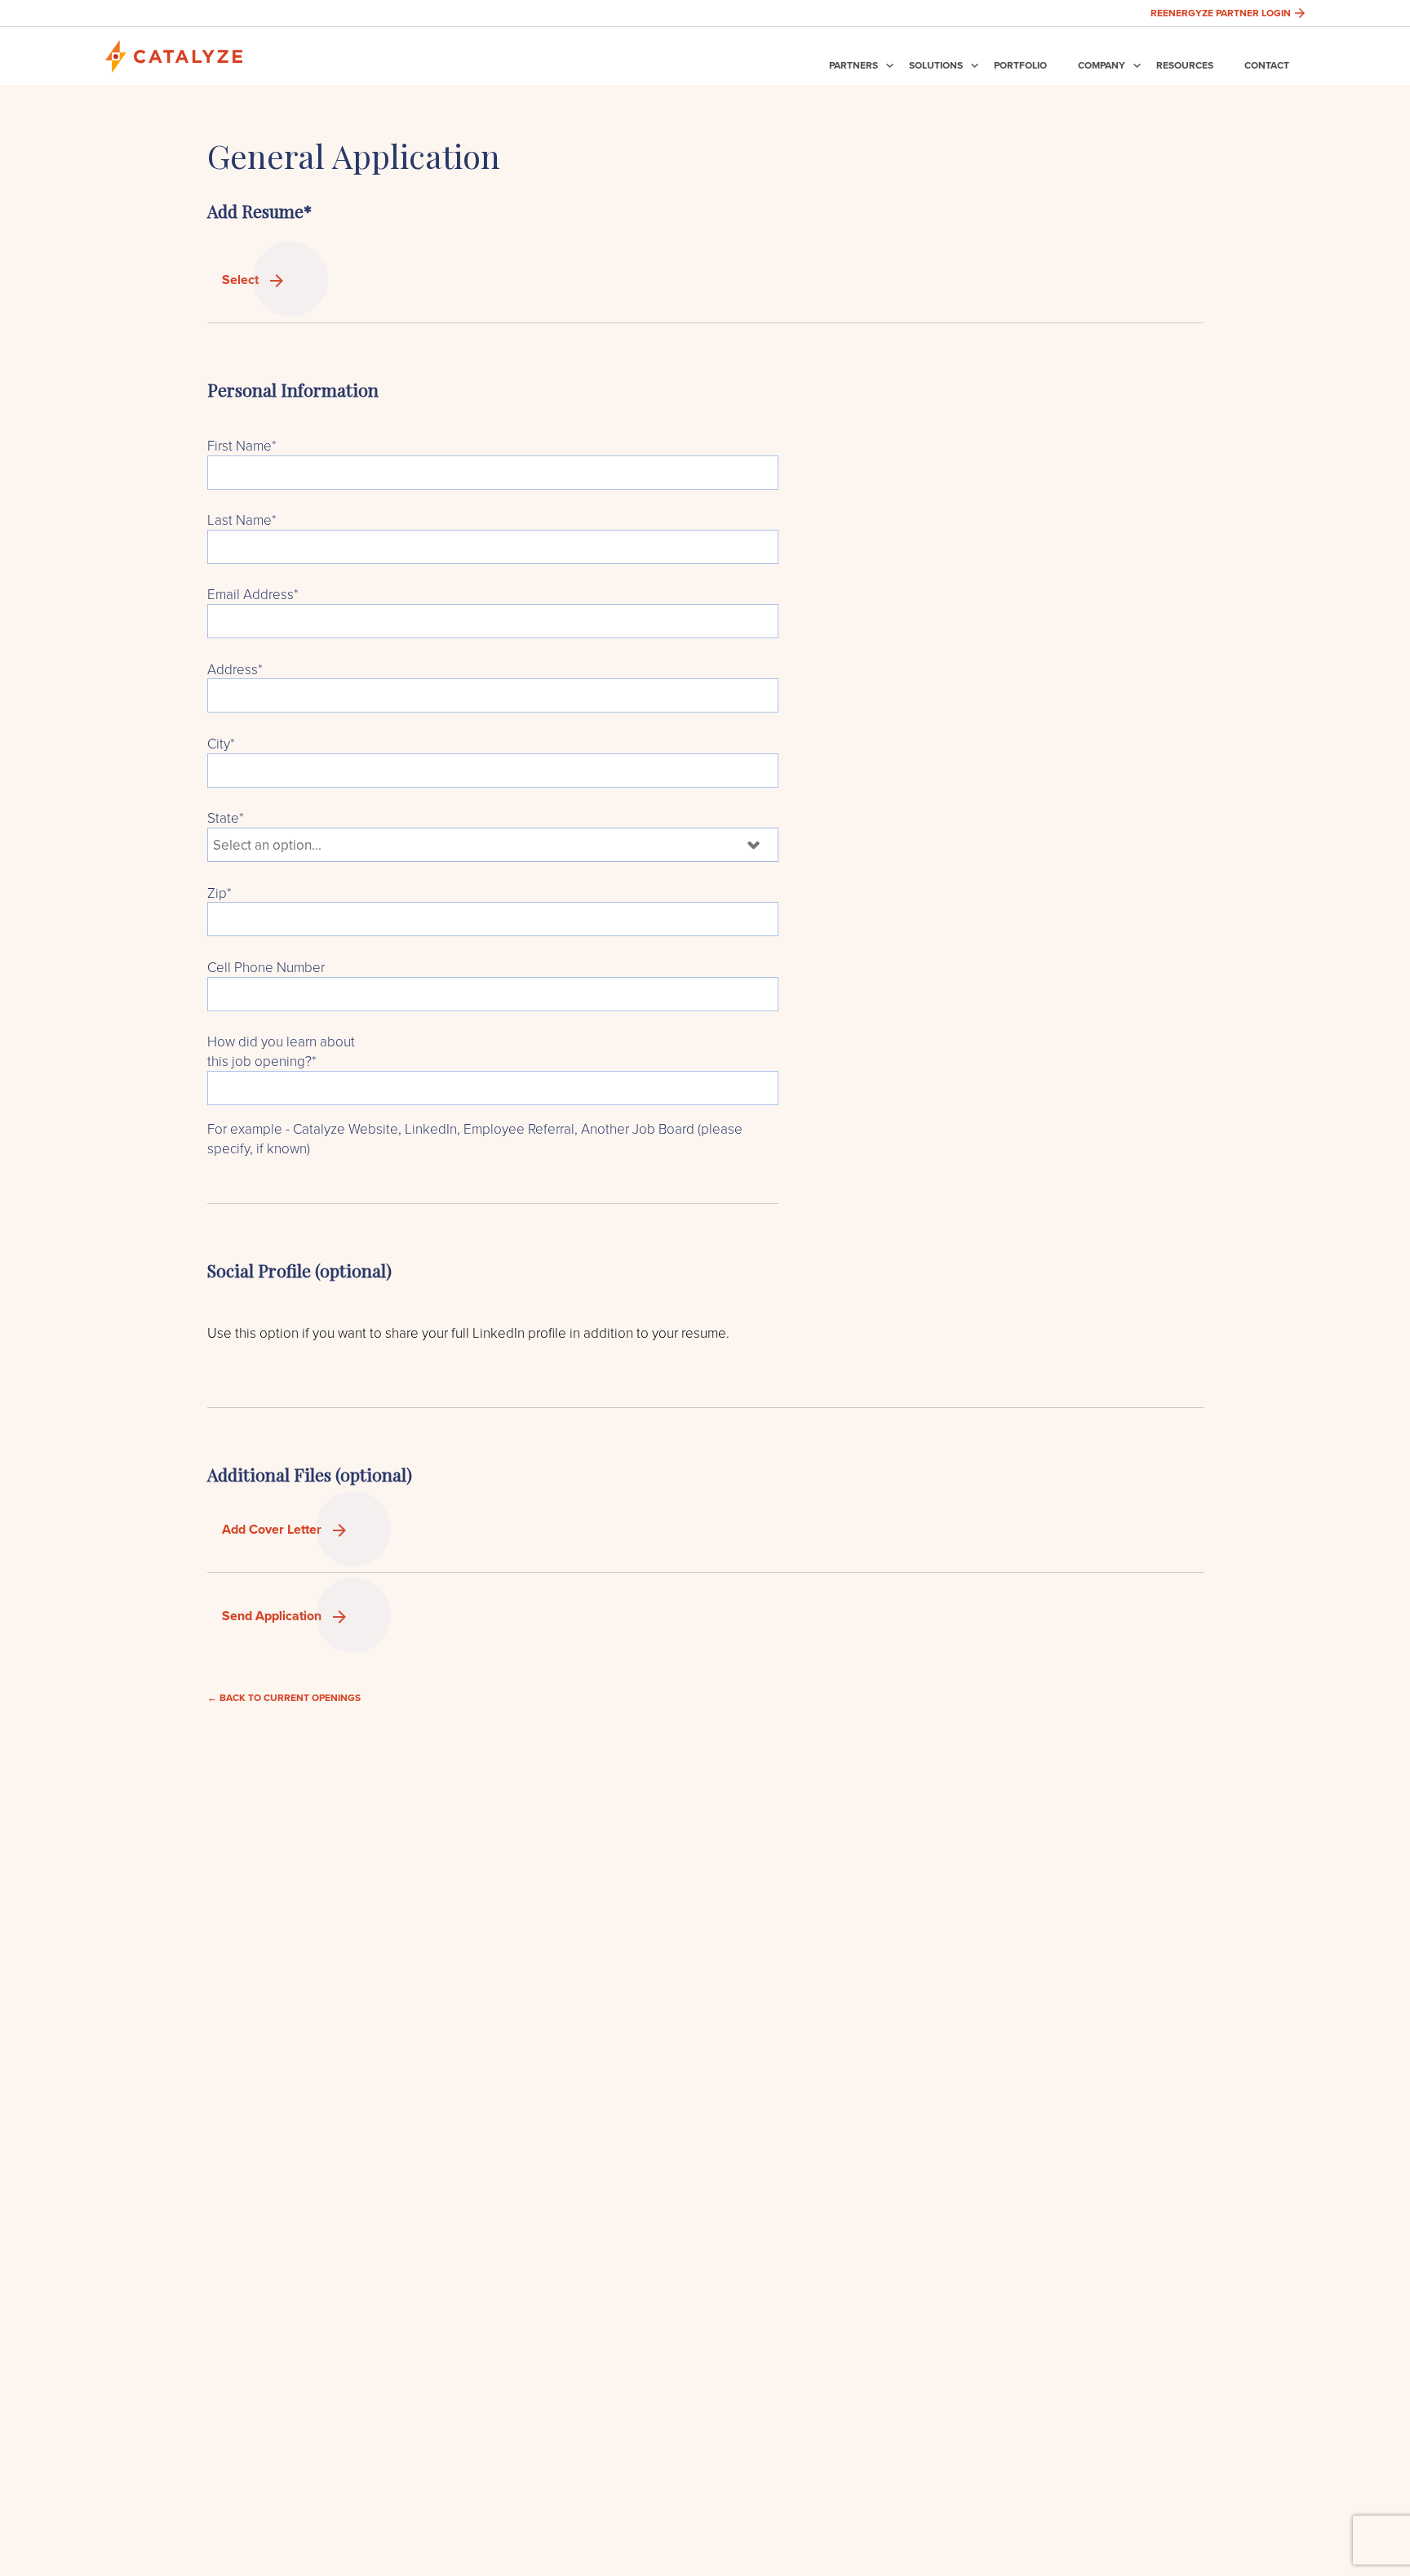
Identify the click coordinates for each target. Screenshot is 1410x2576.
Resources (1185, 65)
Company (1102, 65)
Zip (219, 893)
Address (235, 669)
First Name (242, 445)
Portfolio (1020, 65)
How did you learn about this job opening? (281, 1051)
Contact (1267, 65)
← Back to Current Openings (284, 1697)
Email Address (253, 594)
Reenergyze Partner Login (1221, 13)
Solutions (936, 65)
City (221, 743)
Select (242, 280)
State (226, 817)
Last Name (242, 520)
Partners (854, 65)
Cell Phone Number (266, 967)
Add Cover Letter (273, 1529)
